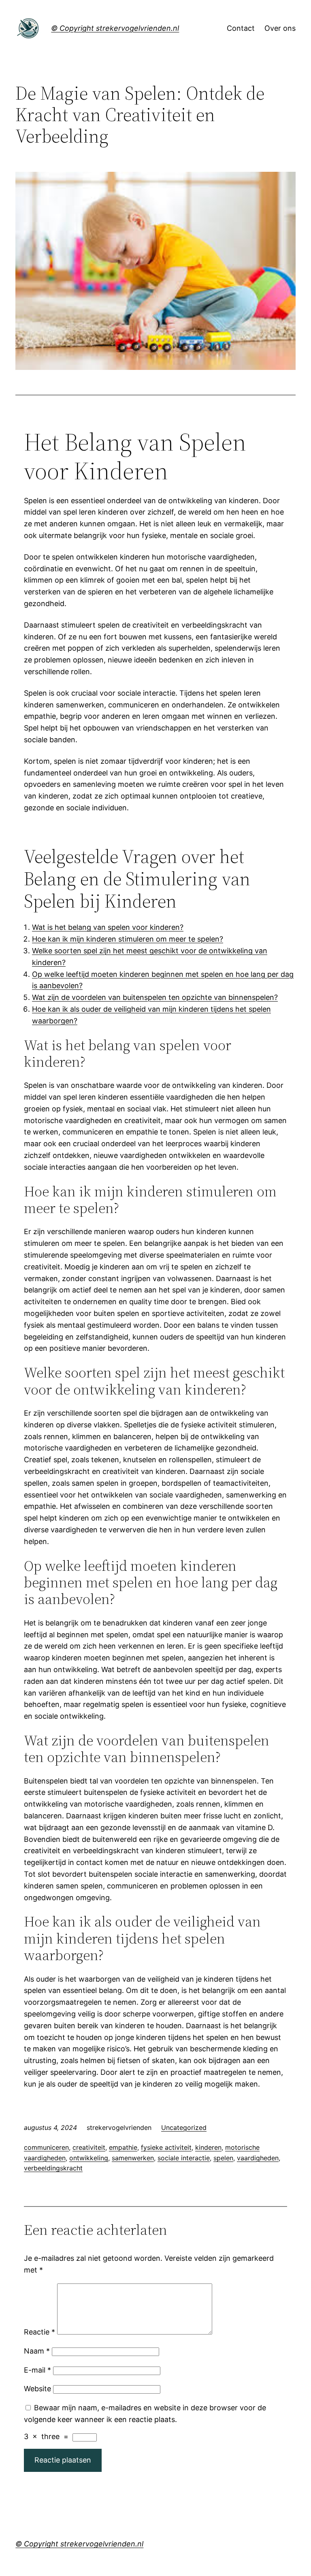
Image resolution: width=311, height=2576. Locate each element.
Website (37, 2389)
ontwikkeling (89, 2158)
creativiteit (89, 2147)
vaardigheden (258, 2158)
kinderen (208, 2147)
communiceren (46, 2147)
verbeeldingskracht (53, 2168)
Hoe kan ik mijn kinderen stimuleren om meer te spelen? (128, 939)
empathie (123, 2147)
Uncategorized (184, 2127)
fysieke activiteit (166, 2147)
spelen (223, 2158)
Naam (37, 2351)
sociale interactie (184, 2158)
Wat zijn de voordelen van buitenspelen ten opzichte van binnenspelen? (155, 997)
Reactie (39, 2332)
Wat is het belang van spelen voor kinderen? (108, 927)
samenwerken (133, 2158)
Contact (241, 28)
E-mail (37, 2370)
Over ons (280, 28)
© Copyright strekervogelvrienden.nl (115, 28)
